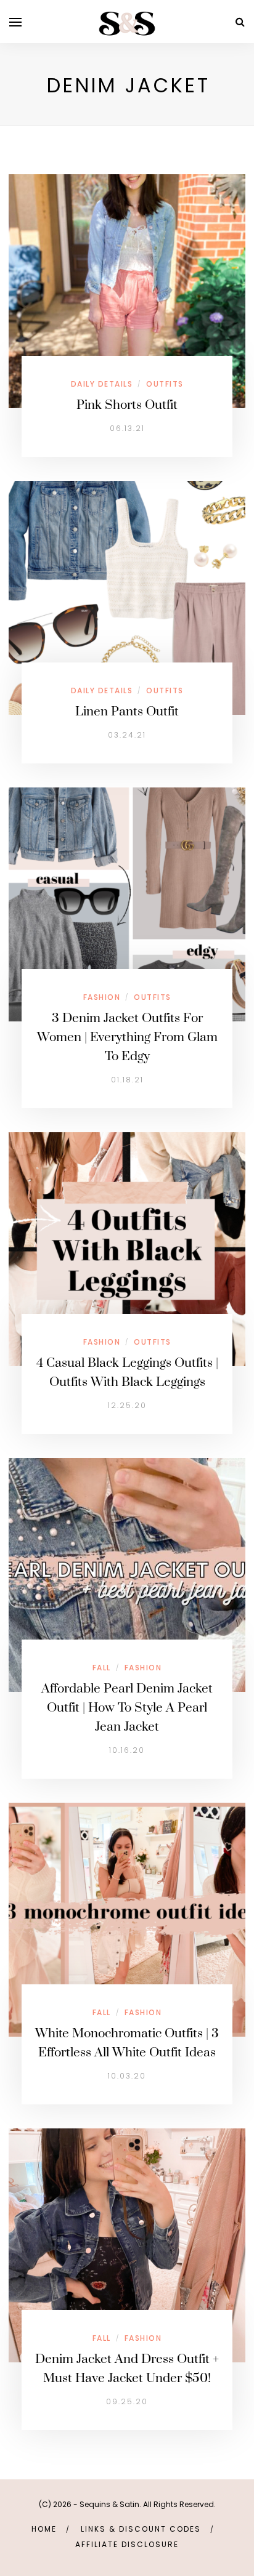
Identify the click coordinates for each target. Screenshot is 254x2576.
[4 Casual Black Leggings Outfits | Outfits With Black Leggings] (127, 1248)
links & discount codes (141, 2529)
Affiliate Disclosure (127, 2544)
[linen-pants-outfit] (127, 597)
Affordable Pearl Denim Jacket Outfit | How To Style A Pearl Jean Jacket (127, 1708)
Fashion (102, 997)
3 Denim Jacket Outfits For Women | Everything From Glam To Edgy (127, 1037)
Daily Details (102, 384)
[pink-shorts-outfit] (127, 290)
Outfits (165, 384)
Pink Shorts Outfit (127, 405)
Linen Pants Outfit (127, 712)
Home (44, 2529)
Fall (102, 1668)
